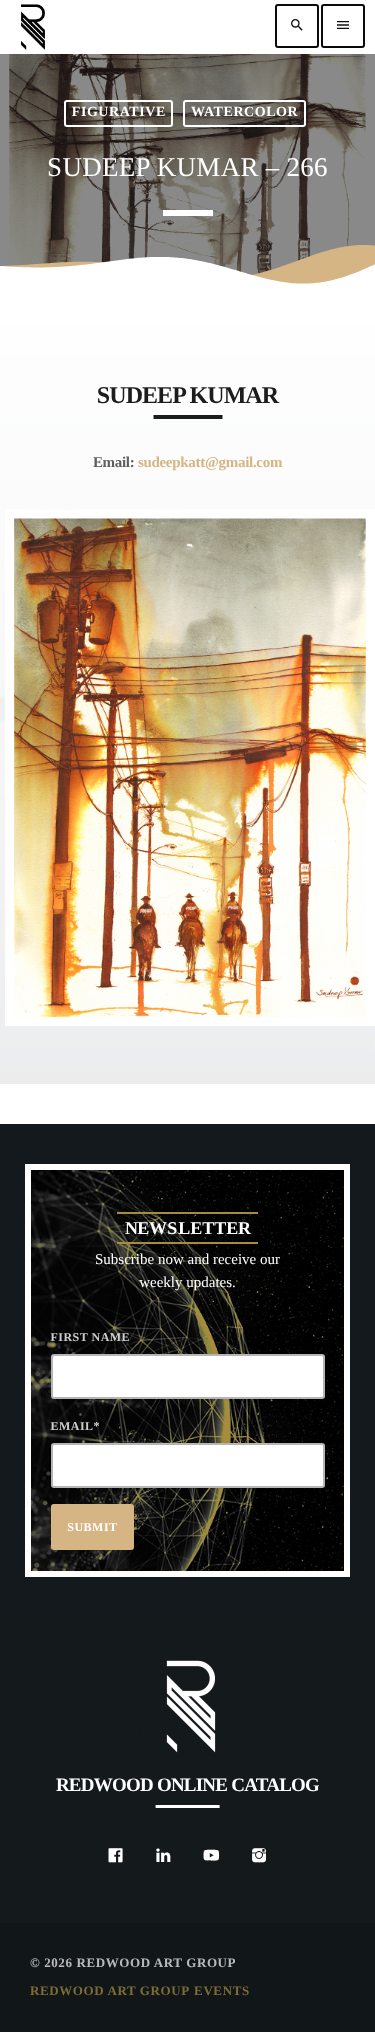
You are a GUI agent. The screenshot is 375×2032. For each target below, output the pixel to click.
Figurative (119, 112)
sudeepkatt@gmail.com (210, 463)
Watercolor (244, 112)
